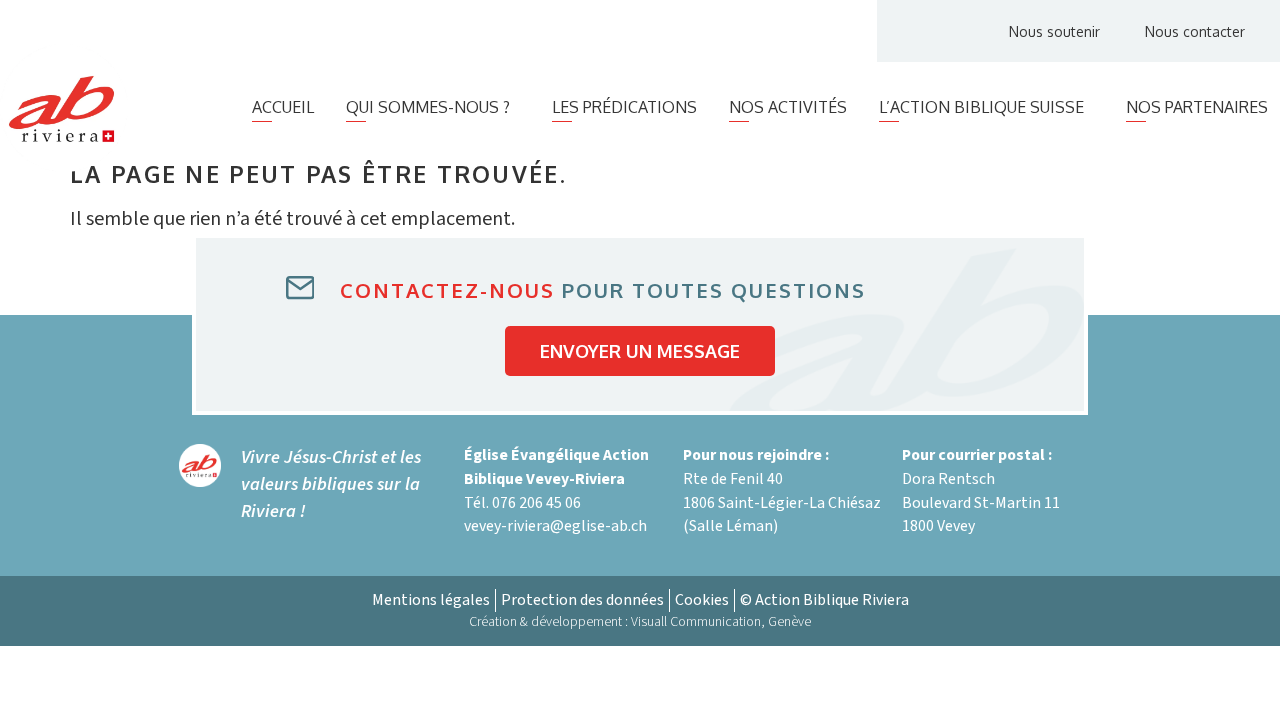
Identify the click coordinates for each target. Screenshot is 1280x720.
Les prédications (624, 107)
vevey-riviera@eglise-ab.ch (555, 526)
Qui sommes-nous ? (428, 107)
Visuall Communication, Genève (721, 622)
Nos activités (788, 107)
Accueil (283, 107)
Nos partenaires (1197, 107)
